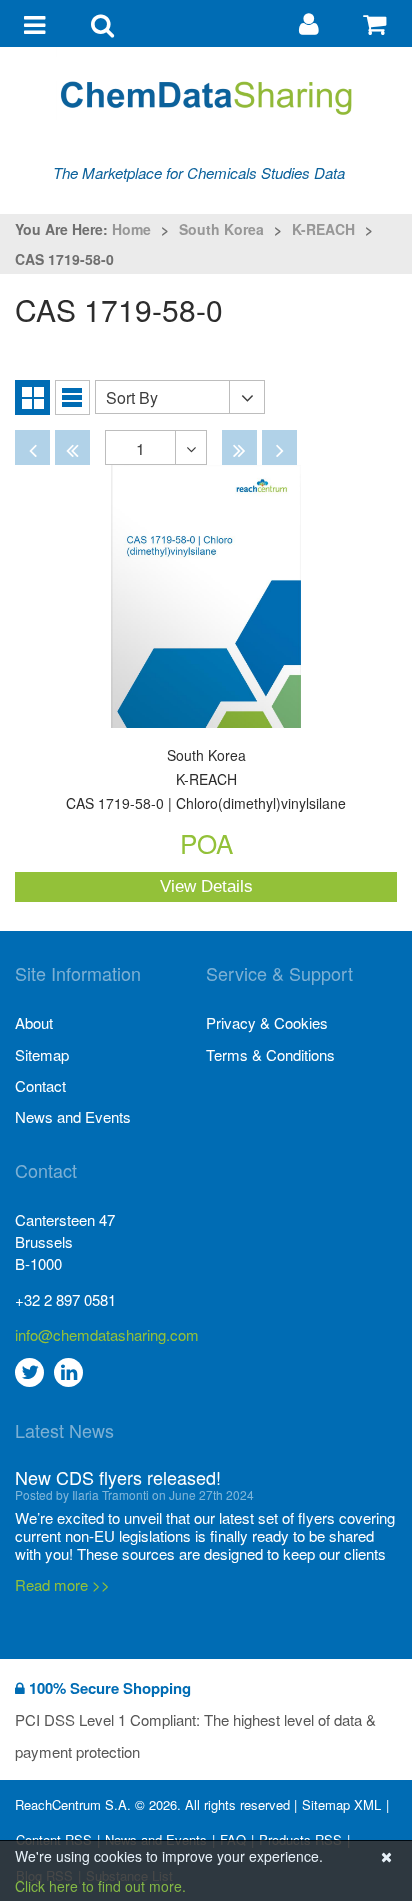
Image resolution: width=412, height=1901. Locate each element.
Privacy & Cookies (267, 1022)
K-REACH (323, 229)
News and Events (73, 1116)
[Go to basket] (377, 22)
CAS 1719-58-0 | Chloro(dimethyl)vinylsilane (206, 780)
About (34, 1022)
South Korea (221, 229)
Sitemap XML (341, 1804)
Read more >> (62, 1584)
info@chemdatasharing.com (107, 1334)
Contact (40, 1085)
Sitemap (42, 1054)
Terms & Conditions (270, 1054)
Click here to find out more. (100, 1886)
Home (131, 229)
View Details (206, 886)
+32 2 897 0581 (65, 1299)
